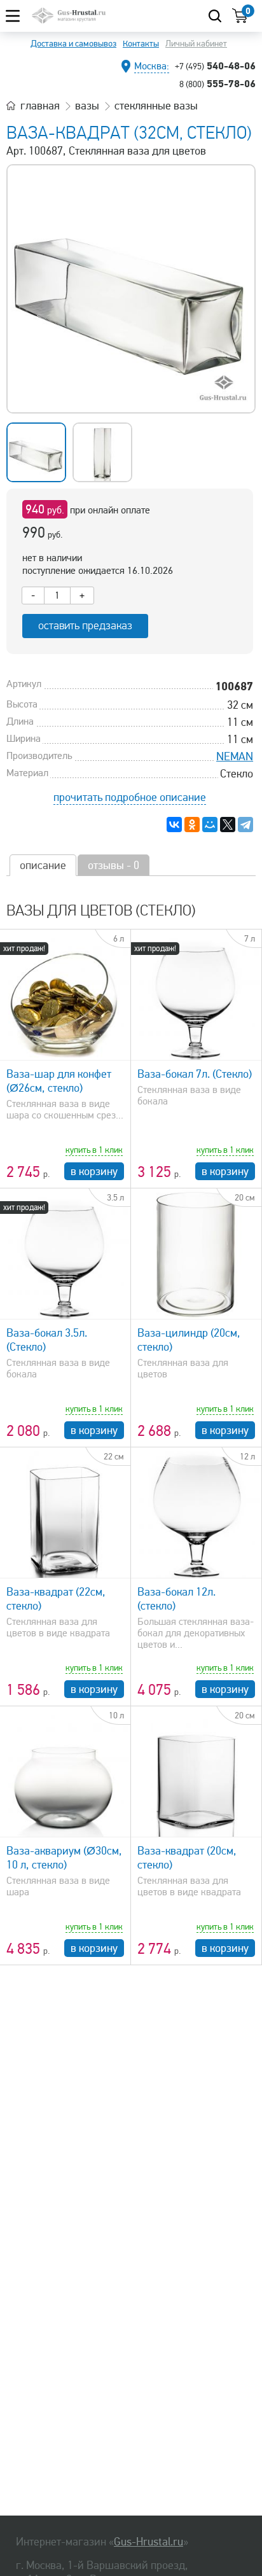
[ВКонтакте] (174, 825)
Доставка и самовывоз (73, 44)
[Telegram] (245, 825)
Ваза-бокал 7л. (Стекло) (195, 1074)
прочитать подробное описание (130, 797)
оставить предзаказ (85, 626)
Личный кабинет (196, 44)
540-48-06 (215, 66)
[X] (228, 825)
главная (40, 106)
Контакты (141, 44)
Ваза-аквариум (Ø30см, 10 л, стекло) (64, 1858)
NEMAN (235, 756)
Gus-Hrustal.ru (148, 2542)
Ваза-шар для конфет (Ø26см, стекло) (59, 1081)
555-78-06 (217, 83)
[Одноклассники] (192, 825)
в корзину (94, 1171)
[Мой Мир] (210, 825)
